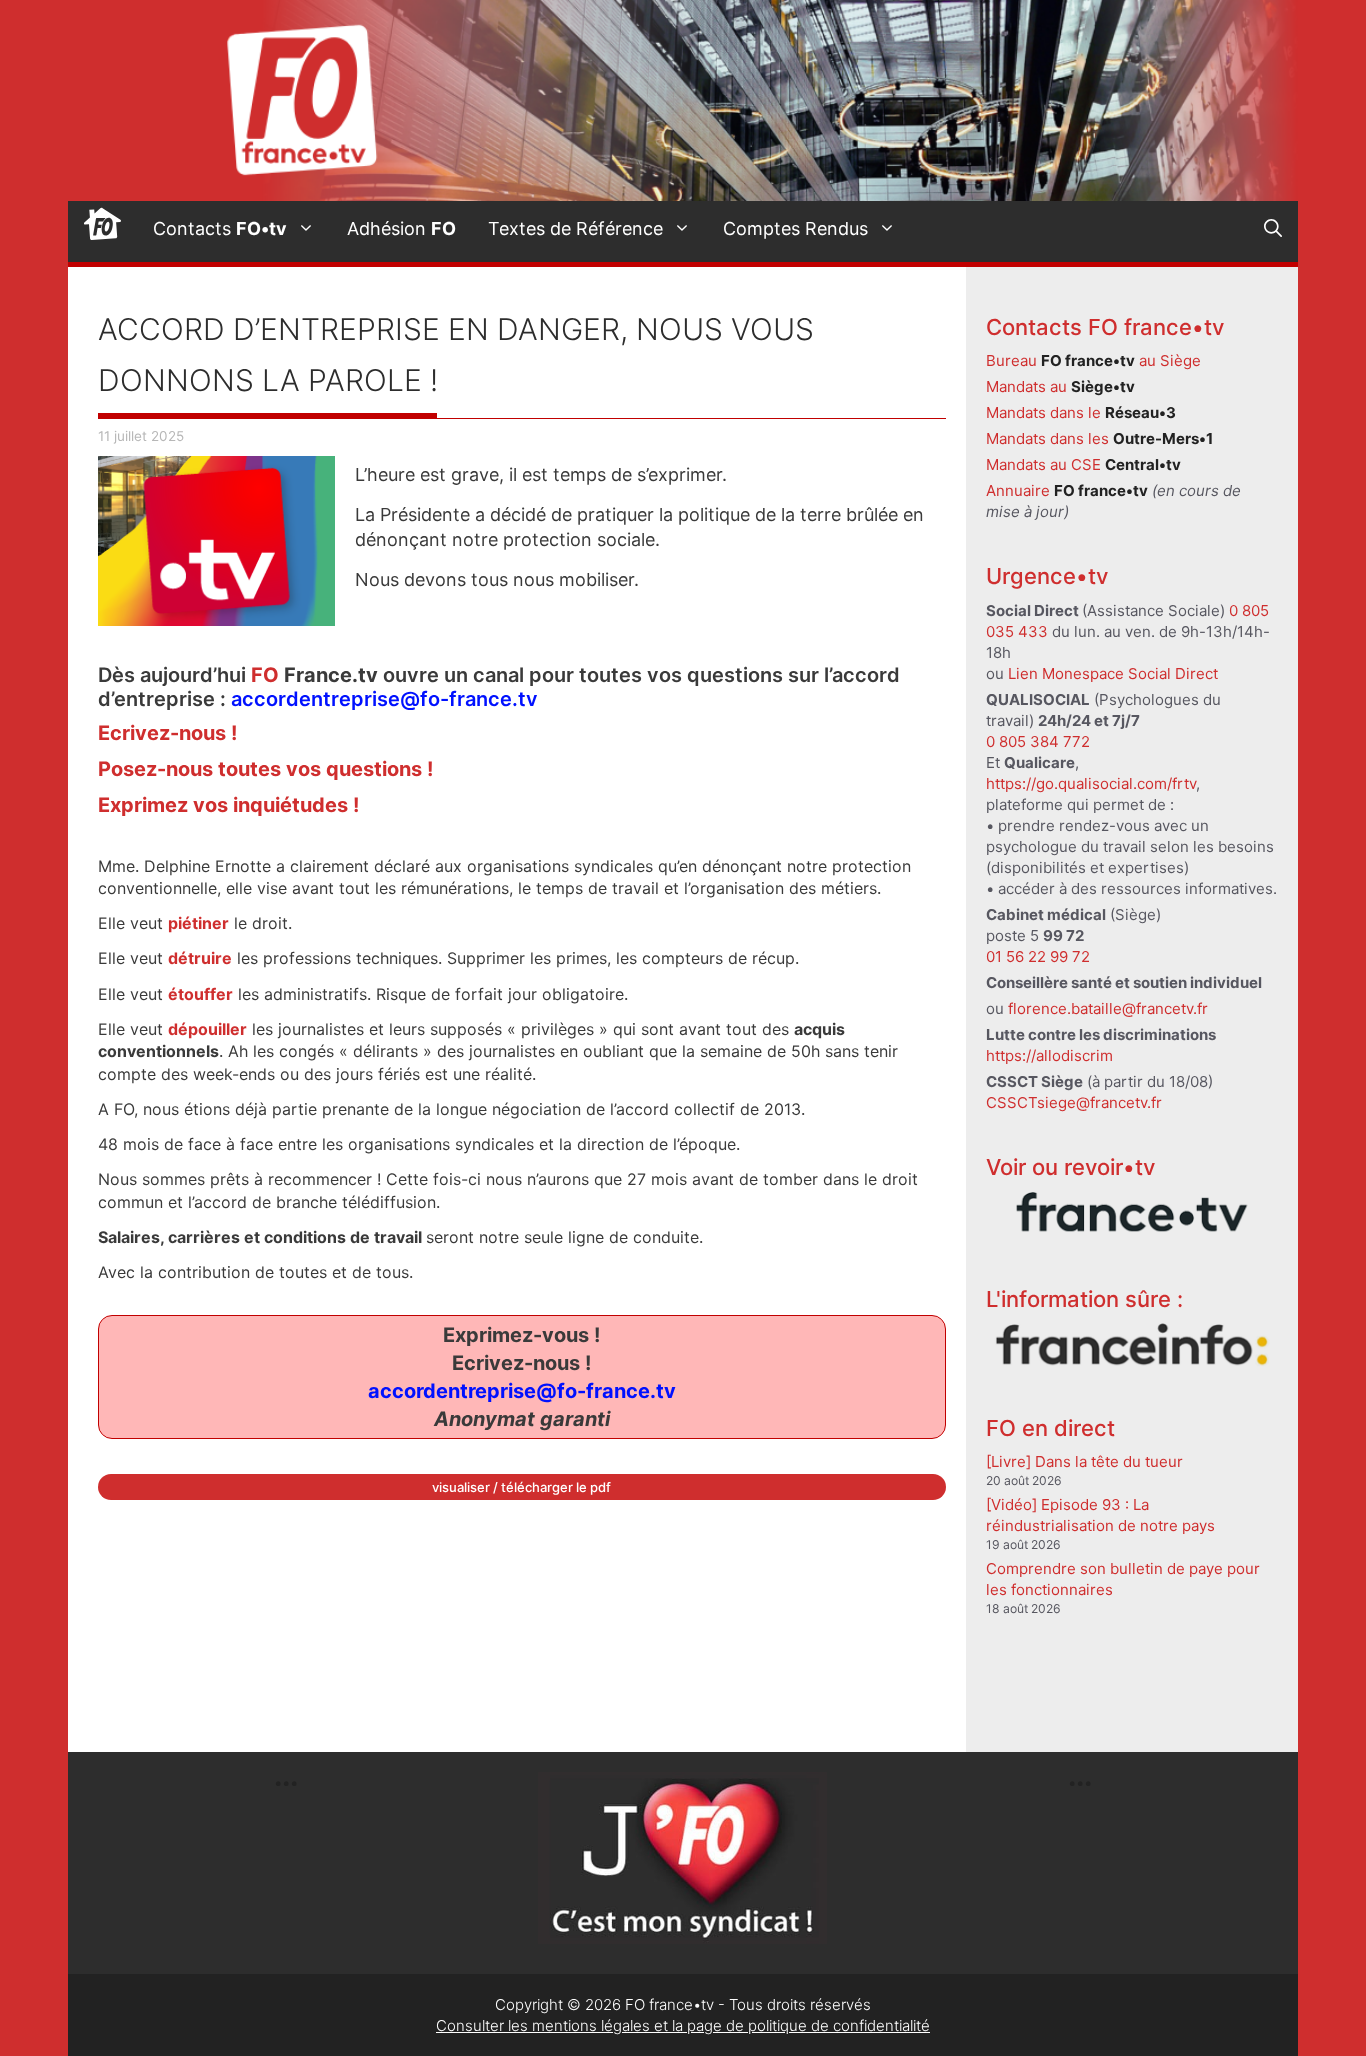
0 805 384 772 (1038, 741)
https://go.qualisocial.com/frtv (1091, 783)
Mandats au (1060, 386)
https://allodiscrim (1049, 1055)
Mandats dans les (1099, 438)
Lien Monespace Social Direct (1113, 673)
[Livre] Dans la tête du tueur (1084, 1461)
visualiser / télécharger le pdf (521, 1487)
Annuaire (1067, 490)
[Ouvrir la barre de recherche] (1273, 229)
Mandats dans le (1081, 412)
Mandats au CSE (1083, 464)
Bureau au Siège (1093, 360)
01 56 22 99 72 (1038, 956)
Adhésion (401, 228)
